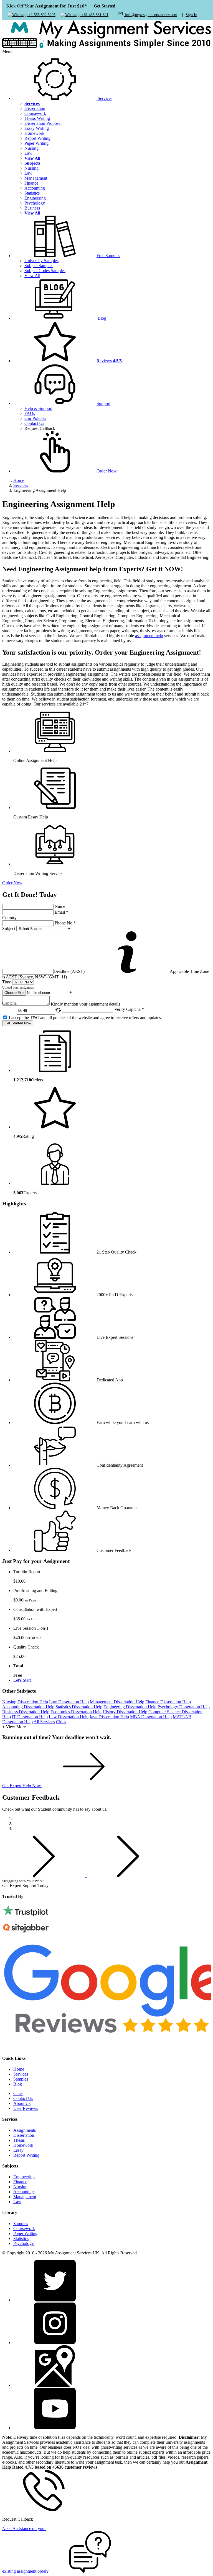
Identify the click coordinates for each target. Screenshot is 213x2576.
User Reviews (26, 2108)
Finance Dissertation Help (168, 1702)
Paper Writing (36, 143)
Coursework (35, 113)
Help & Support (38, 408)
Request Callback (40, 428)
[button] (62, 403)
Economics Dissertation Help (76, 1712)
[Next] (128, 1876)
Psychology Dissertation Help (184, 1707)
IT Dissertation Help (30, 1717)
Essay (18, 2150)
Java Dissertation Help (109, 1717)
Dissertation (35, 108)
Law (28, 153)
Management (36, 178)
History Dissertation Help (125, 1712)
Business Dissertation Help (26, 1712)
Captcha (9, 1003)
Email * (61, 912)
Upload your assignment (18, 988)
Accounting (35, 188)
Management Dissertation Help (117, 1702)
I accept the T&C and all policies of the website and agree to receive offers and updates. (85, 1018)
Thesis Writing (37, 118)
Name (60, 906)
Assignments (25, 2130)
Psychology (35, 203)
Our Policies (35, 418)
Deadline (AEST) (69, 971)
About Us (22, 2103)
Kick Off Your (61, 6)
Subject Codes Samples (45, 271)
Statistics (32, 193)
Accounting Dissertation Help (28, 1707)
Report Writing (37, 138)
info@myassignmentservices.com (151, 15)
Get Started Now (18, 1023)
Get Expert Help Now (22, 1786)
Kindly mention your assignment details (85, 1004)
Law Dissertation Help (69, 1702)
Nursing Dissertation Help (25, 1702)
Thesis (19, 2140)
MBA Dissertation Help (151, 1717)
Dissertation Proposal (43, 123)
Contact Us (34, 423)
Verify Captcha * (129, 1009)
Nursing (31, 148)
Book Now (65, 1886)
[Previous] (44, 1876)
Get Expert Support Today (26, 1883)
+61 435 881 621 (94, 15)
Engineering (35, 198)
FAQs (30, 413)
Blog (101, 318)
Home (19, 2069)
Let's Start (22, 1680)
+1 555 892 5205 (41, 15)
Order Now (12, 883)
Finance (31, 183)
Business (32, 208)
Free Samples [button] (108, 256)
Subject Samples (39, 266)
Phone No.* (65, 923)
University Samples (41, 261)
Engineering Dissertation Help (130, 1707)
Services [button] (104, 98)
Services (21, 2074)
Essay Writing (37, 128)
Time (7, 982)
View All (32, 276)
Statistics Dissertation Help (79, 1707)
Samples (21, 2079)
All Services (44, 1722)
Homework (34, 133)
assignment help (149, 636)
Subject (9, 928)
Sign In (191, 15)
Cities (61, 1722)
